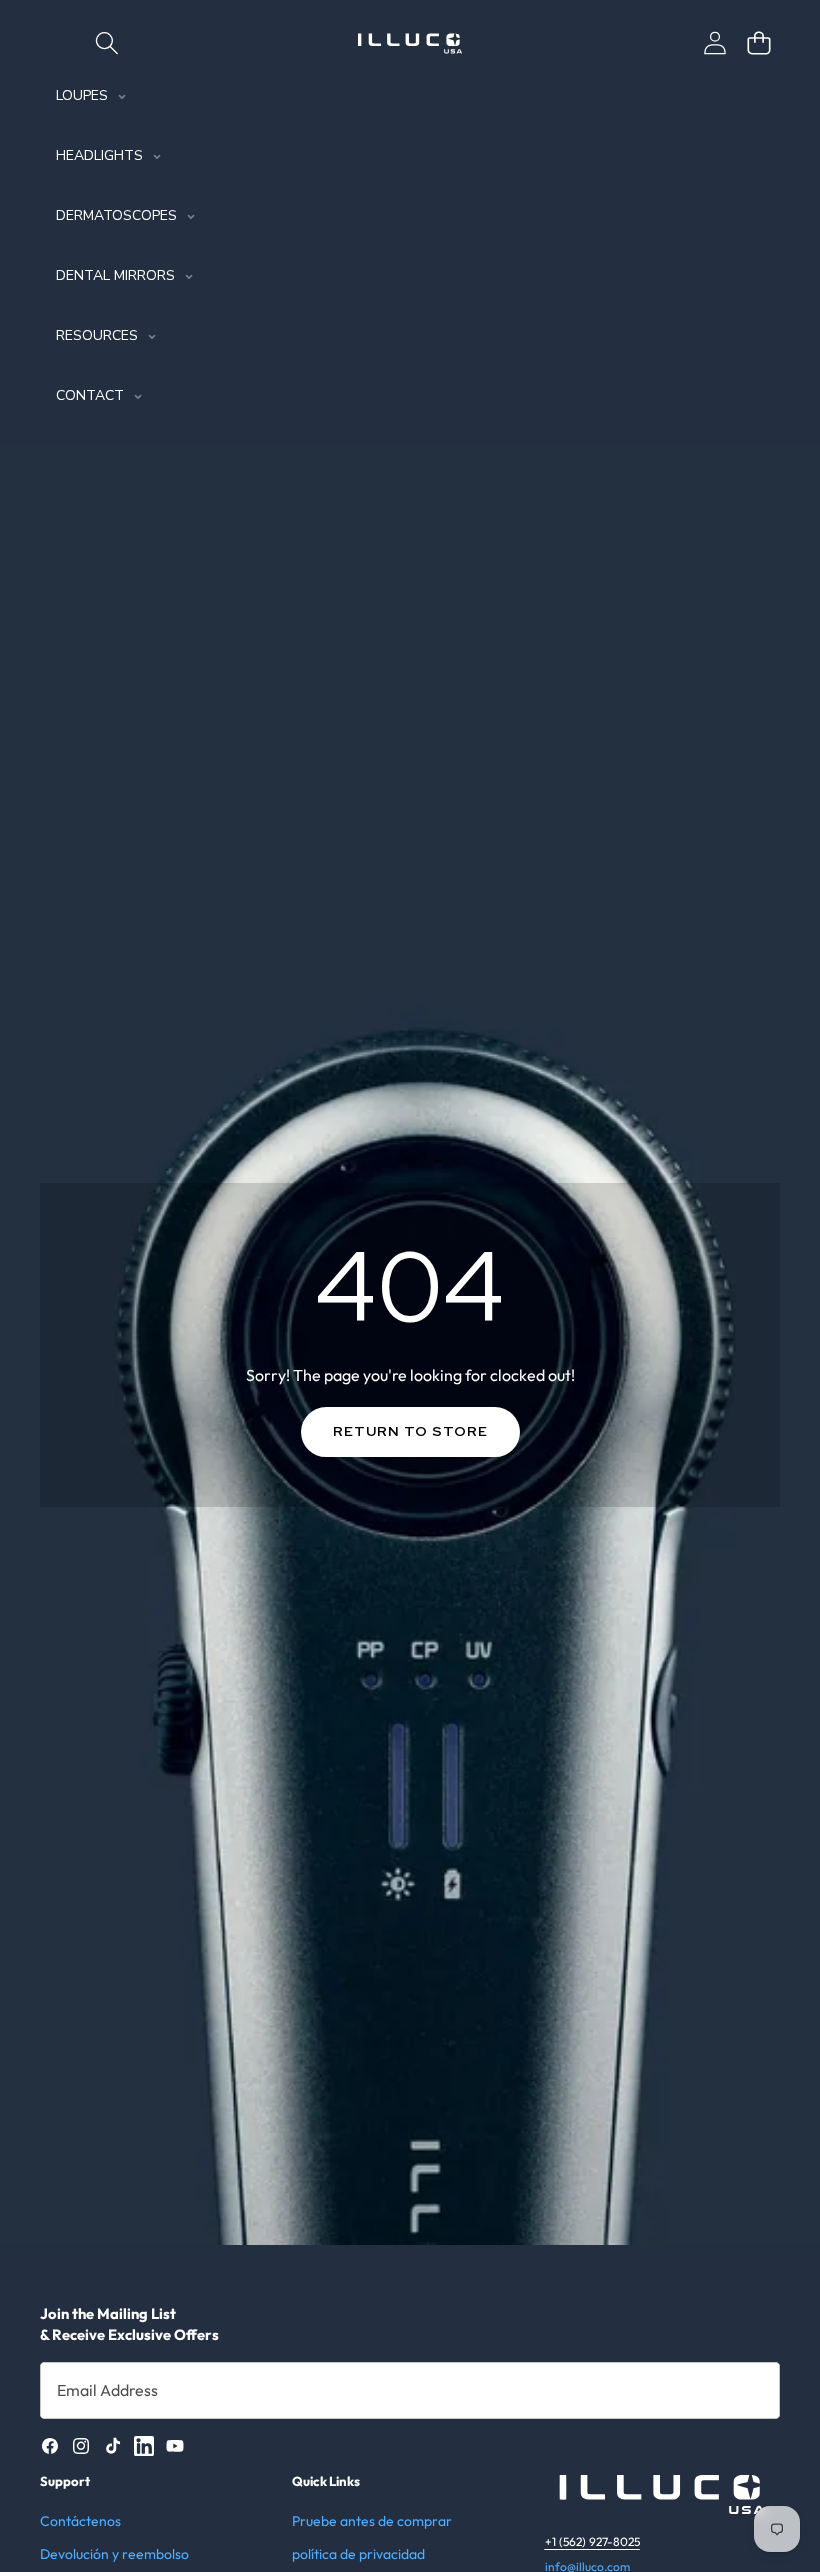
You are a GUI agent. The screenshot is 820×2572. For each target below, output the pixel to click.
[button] (758, 42)
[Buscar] (106, 42)
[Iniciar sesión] (714, 42)
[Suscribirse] (744, 2390)
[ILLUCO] (410, 43)
